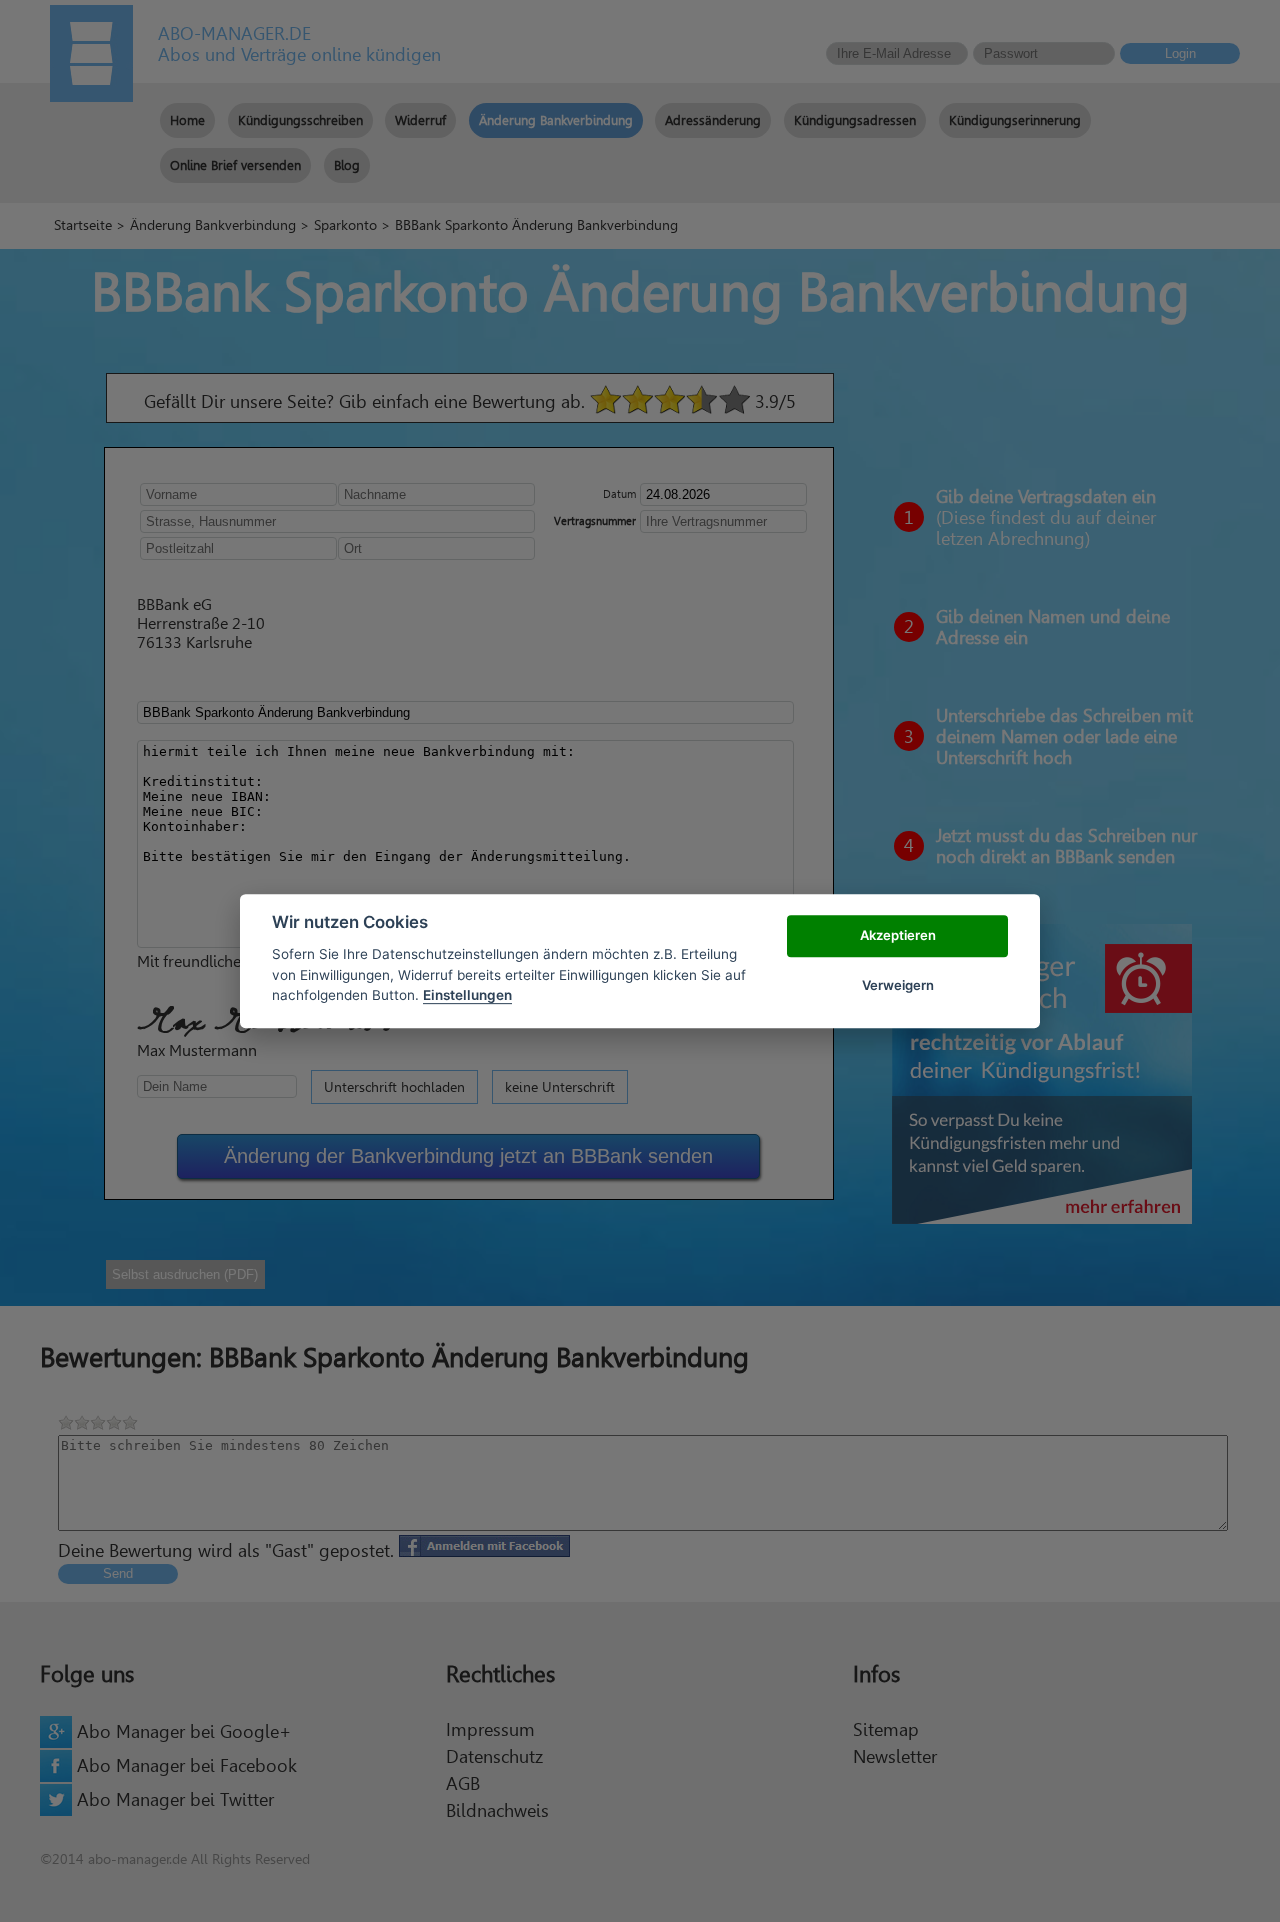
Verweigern (898, 985)
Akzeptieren (898, 935)
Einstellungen (467, 995)
